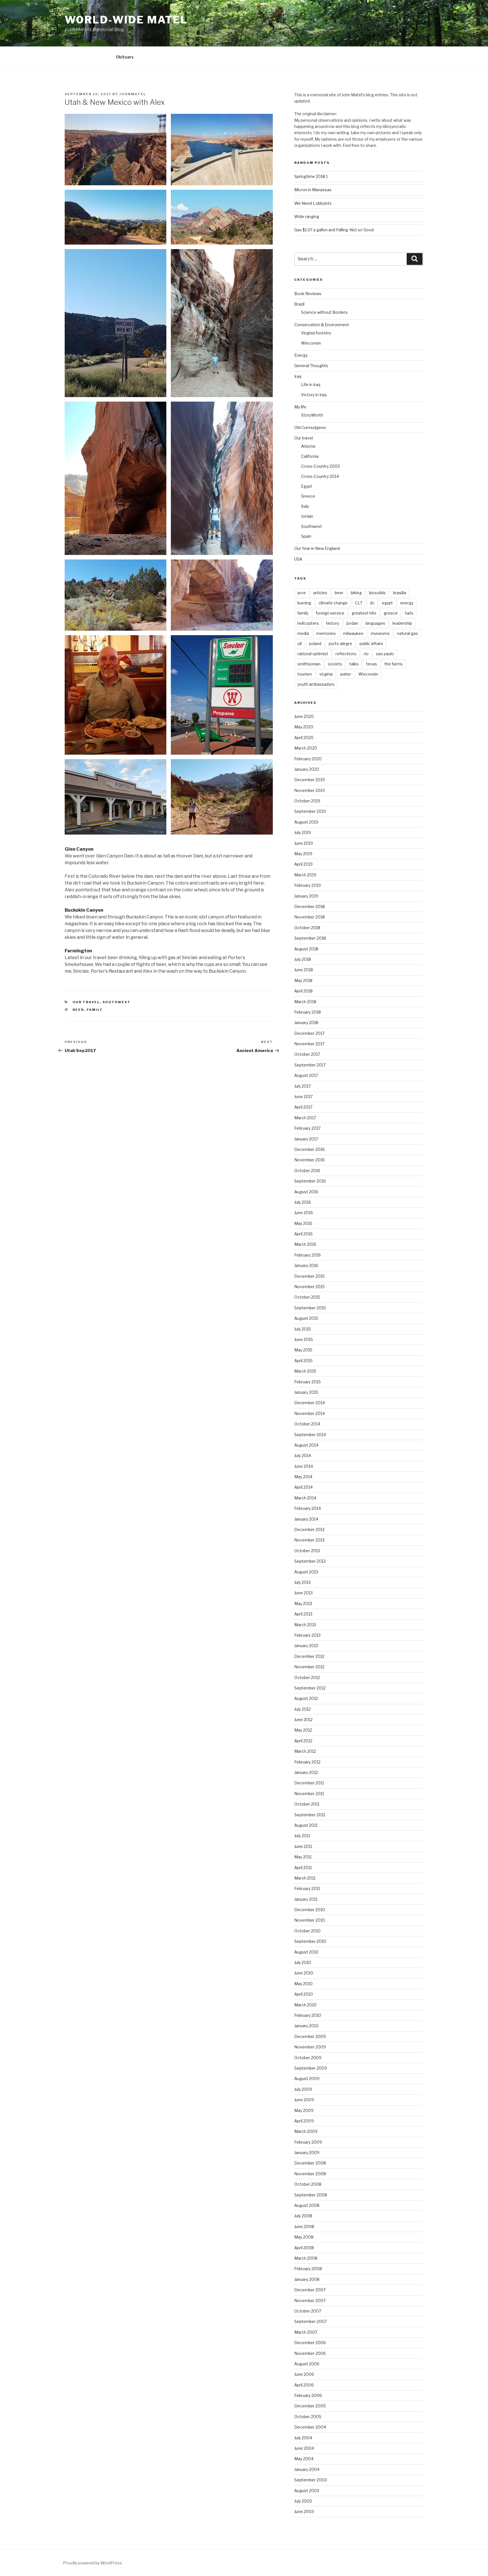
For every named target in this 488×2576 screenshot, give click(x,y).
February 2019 (308, 885)
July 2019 (303, 832)
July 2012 (302, 1709)
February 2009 (308, 2142)
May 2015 (303, 1350)
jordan (352, 623)
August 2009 (307, 2079)
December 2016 (310, 1149)
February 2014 (308, 1508)
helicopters (308, 623)
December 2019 (310, 780)
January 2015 (306, 1392)
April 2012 (303, 1741)
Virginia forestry (316, 333)
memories (326, 633)
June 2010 (304, 1973)
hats (409, 613)
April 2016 (303, 1234)
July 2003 (303, 2501)
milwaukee (353, 633)
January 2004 (307, 2469)
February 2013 (307, 1635)
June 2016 (304, 1213)
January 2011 (306, 1899)
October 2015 (307, 1297)
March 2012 (305, 1751)
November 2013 (309, 1540)
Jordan (307, 516)
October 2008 (308, 2184)
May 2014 (303, 1477)
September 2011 (310, 1815)
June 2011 (303, 1846)
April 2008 (304, 2248)
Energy (301, 355)
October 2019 (307, 801)
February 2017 (307, 1128)
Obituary (125, 57)
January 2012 (306, 1772)
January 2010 (306, 2026)
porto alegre (340, 644)
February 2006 (308, 2395)
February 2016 (308, 1255)
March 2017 (305, 1118)
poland (315, 644)
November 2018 (310, 917)
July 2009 (303, 2089)
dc (372, 603)
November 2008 (310, 2174)
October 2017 (307, 1054)
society (335, 664)
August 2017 (306, 1075)
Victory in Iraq (314, 395)
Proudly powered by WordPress (92, 2563)
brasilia (400, 593)
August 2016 (306, 1192)
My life (300, 407)
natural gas (408, 633)
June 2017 (303, 1097)
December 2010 (310, 1910)
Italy (305, 506)
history (333, 623)
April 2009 (304, 2121)
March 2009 (306, 2131)
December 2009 (310, 2036)
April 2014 (303, 1487)
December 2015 (310, 1276)
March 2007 (306, 2332)
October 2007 (308, 2311)
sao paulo (385, 654)
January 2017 (306, 1139)
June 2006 (304, 2374)
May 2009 (304, 2110)
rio (366, 654)
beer (78, 1010)
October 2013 (307, 1551)
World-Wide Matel (126, 20)
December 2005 (310, 2406)
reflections (346, 654)
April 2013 (303, 1614)
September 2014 (310, 1435)
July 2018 (303, 959)
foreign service (330, 613)
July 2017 (302, 1086)
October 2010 (307, 1931)
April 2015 (303, 1361)
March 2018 (305, 1002)
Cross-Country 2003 (320, 466)
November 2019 (310, 790)
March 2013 (305, 1625)
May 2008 (304, 2237)
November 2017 (309, 1044)
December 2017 (309, 1033)
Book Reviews (308, 294)
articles (320, 593)
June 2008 (304, 2226)
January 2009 (307, 2153)
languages (375, 623)
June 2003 (304, 2511)
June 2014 (304, 1466)
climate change (333, 603)
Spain (306, 536)
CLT (359, 603)
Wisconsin (311, 343)
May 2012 (303, 1730)
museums (380, 633)
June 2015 (304, 1339)
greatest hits (364, 613)
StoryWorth (312, 415)
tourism (305, 674)
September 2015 (310, 1308)
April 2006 (304, 2385)
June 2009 (304, 2100)
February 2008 (308, 2269)
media (303, 633)
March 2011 (305, 1878)
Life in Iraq (311, 385)
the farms (394, 664)
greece (391, 613)
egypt (387, 603)
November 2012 (309, 1667)
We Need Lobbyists (313, 203)
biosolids (377, 593)
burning (304, 603)
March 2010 (305, 2005)
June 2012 (303, 1720)
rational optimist (313, 654)
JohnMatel (133, 94)
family (95, 1010)
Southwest (117, 1002)
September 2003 (311, 2480)
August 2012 (306, 1698)
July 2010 (303, 1962)
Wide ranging (307, 216)
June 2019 (304, 843)
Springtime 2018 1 (311, 176)
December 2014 (310, 1403)
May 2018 (303, 980)
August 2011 (306, 1825)
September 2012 (310, 1688)
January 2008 (307, 2279)
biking (356, 593)
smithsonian (309, 664)
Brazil (299, 304)
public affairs (371, 644)
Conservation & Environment (322, 325)
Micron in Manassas (313, 190)
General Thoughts (311, 366)
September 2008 (311, 2195)
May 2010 (303, 1984)
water (346, 674)
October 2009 (308, 2058)
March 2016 (305, 1244)
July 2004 (303, 2438)
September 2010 (310, 1941)
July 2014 (303, 1455)
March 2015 (305, 1371)
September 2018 (310, 938)
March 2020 (306, 748)
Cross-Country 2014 (320, 476)
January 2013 (306, 1646)
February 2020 (308, 759)
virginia (326, 674)
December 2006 (310, 2343)
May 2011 (303, 1857)
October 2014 (307, 1424)
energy (407, 603)
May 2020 (304, 727)
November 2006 (310, 2353)
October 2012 (307, 1677)
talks (354, 664)
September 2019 (310, 811)
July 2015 (303, 1329)
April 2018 (303, 991)
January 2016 (306, 1265)
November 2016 (310, 1160)
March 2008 (306, 2258)
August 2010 (306, 1952)
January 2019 (306, 896)
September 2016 (310, 1181)
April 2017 (303, 1107)
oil (299, 644)
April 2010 (304, 1994)
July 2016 (303, 1202)
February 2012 (307, 1762)
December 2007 (310, 2290)
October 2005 (308, 2417)
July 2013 (302, 1582)
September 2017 (310, 1065)
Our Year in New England (317, 548)
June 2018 (304, 970)
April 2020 (304, 738)
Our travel (86, 1002)
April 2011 (303, 1868)
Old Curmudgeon (310, 427)
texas (372, 664)
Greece (308, 496)
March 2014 (305, 1498)
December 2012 (309, 1656)
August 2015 (306, 1318)
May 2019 (303, 854)
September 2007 (311, 2321)
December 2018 (310, 906)
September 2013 (310, 1561)
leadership (402, 623)
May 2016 (303, 1223)
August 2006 (307, 2364)
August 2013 (306, 1572)
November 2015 (310, 1287)
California (310, 456)
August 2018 (306, 949)
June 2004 (304, 2448)
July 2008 (303, 2216)
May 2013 (303, 1603)
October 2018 (307, 928)
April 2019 (303, 864)
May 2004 (304, 2459)
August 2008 (307, 2205)
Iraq (298, 376)
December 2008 (310, 2163)
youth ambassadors (316, 684)
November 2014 (310, 1413)
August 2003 (307, 2491)
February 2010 (308, 2015)
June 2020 (304, 716)
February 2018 (308, 1012)
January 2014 (306, 1519)
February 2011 (307, 1888)
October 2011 (307, 1804)
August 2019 (306, 822)
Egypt (307, 486)
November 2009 (310, 2047)
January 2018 (306, 1023)
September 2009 (311, 2068)
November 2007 (310, 2300)
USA (298, 559)
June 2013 (303, 1593)
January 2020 (307, 769)
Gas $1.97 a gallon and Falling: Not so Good (334, 230)
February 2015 (308, 1382)
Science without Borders (324, 312)
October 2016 (307, 1171)
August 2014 (306, 1445)
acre (302, 593)
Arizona (308, 446)
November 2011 (309, 1794)
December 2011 (309, 1783)
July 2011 (302, 1836)
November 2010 (310, 1920)
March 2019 (305, 875)
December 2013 (309, 1529)
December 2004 (310, 2427)
